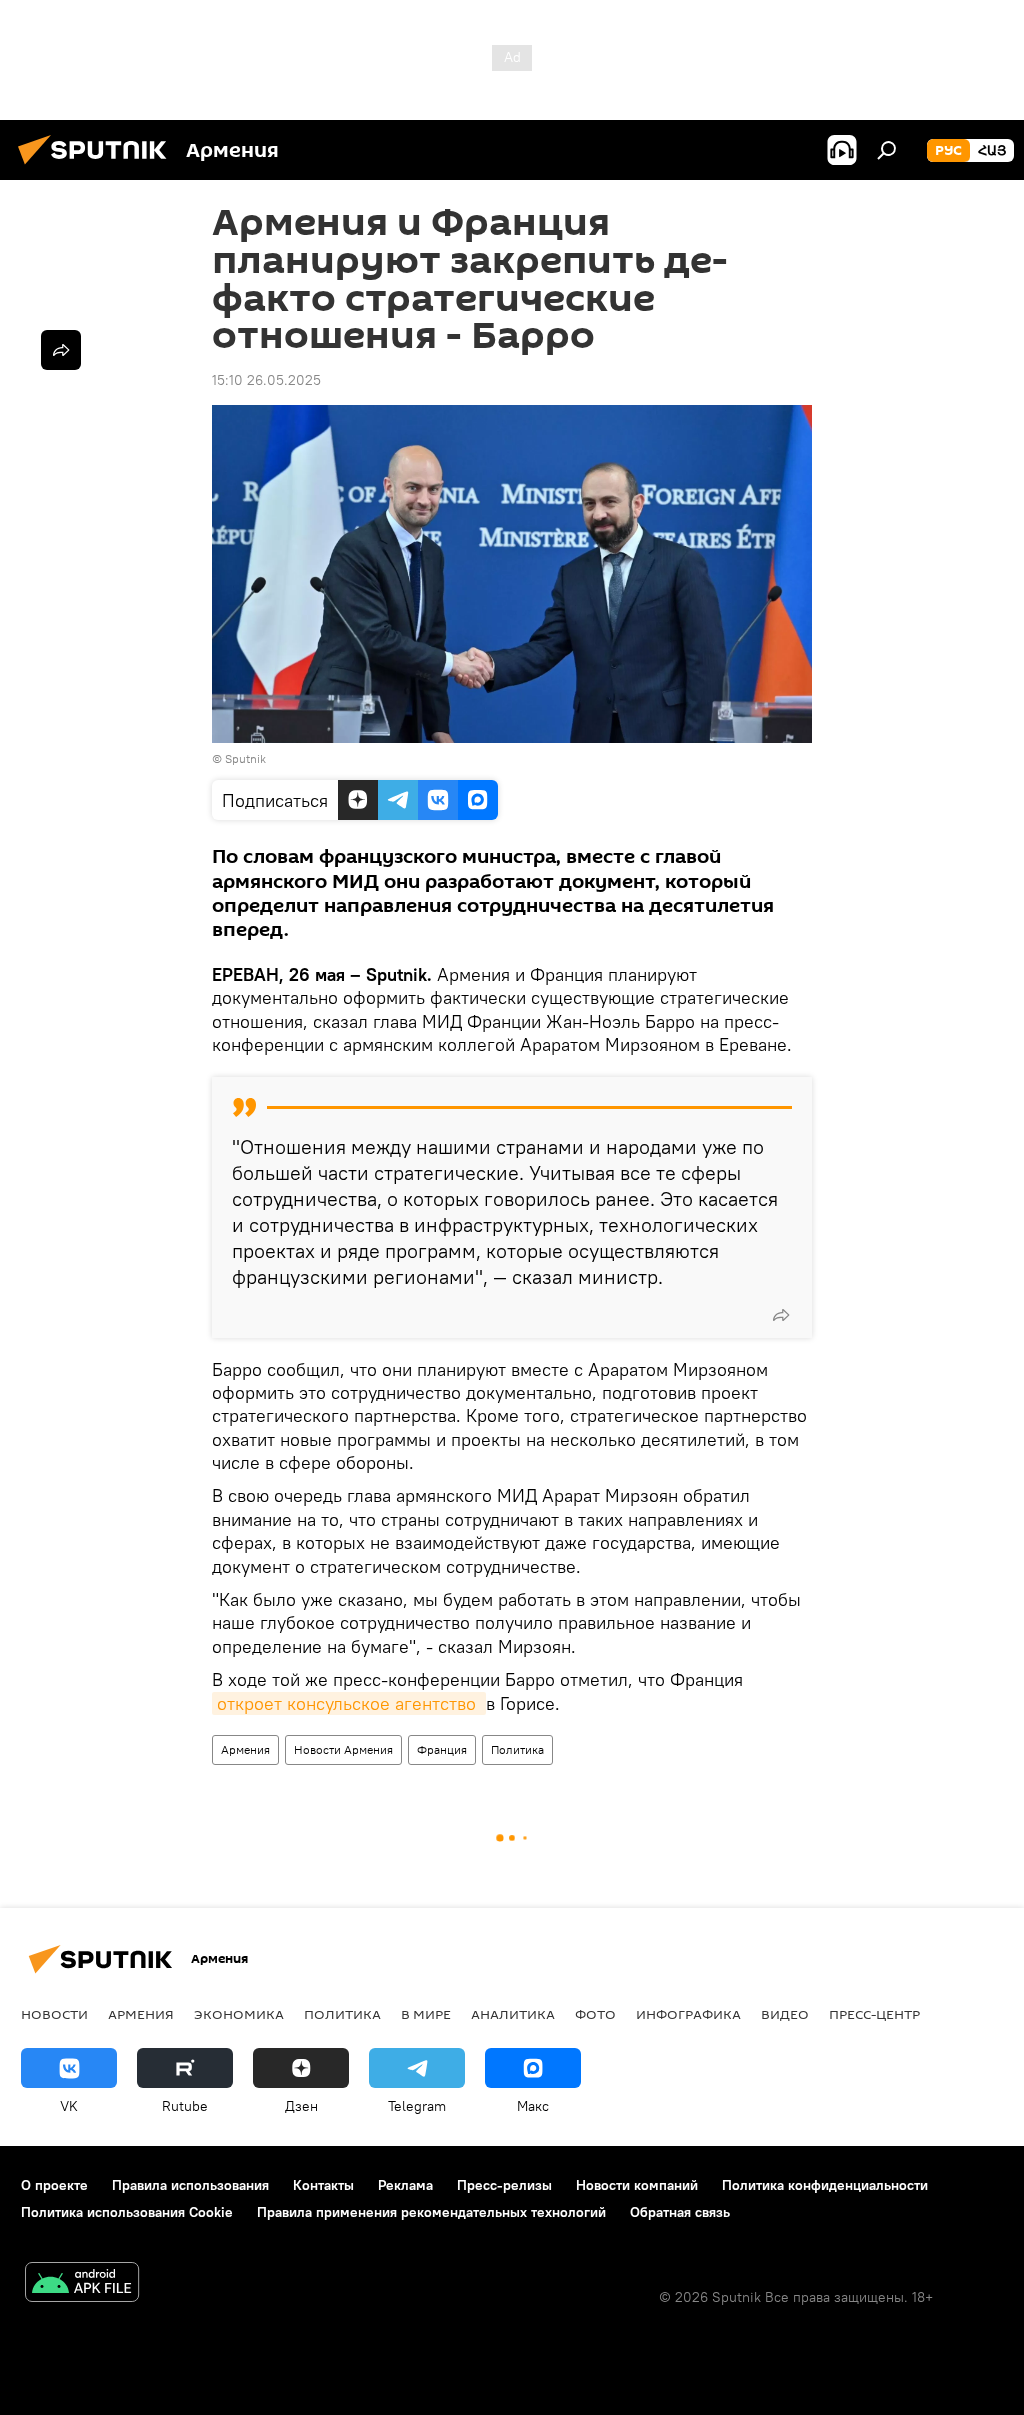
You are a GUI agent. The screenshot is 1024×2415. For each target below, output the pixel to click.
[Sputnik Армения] (98, 167)
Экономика (239, 2014)
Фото (595, 2014)
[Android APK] (82, 2284)
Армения (245, 1749)
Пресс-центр (874, 2014)
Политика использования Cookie (127, 2212)
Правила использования (190, 2185)
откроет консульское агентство (349, 1703)
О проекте (54, 2185)
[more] (781, 1315)
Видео (785, 2014)
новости (54, 2014)
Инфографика (688, 2014)
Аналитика (513, 2014)
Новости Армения (343, 1749)
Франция (442, 1749)
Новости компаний (637, 2185)
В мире (426, 2014)
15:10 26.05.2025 (266, 380)
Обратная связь (680, 2212)
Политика (517, 1749)
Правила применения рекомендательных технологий (431, 2212)
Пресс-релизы (504, 2185)
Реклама (405, 2185)
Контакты (323, 2185)
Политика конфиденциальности (825, 2185)
